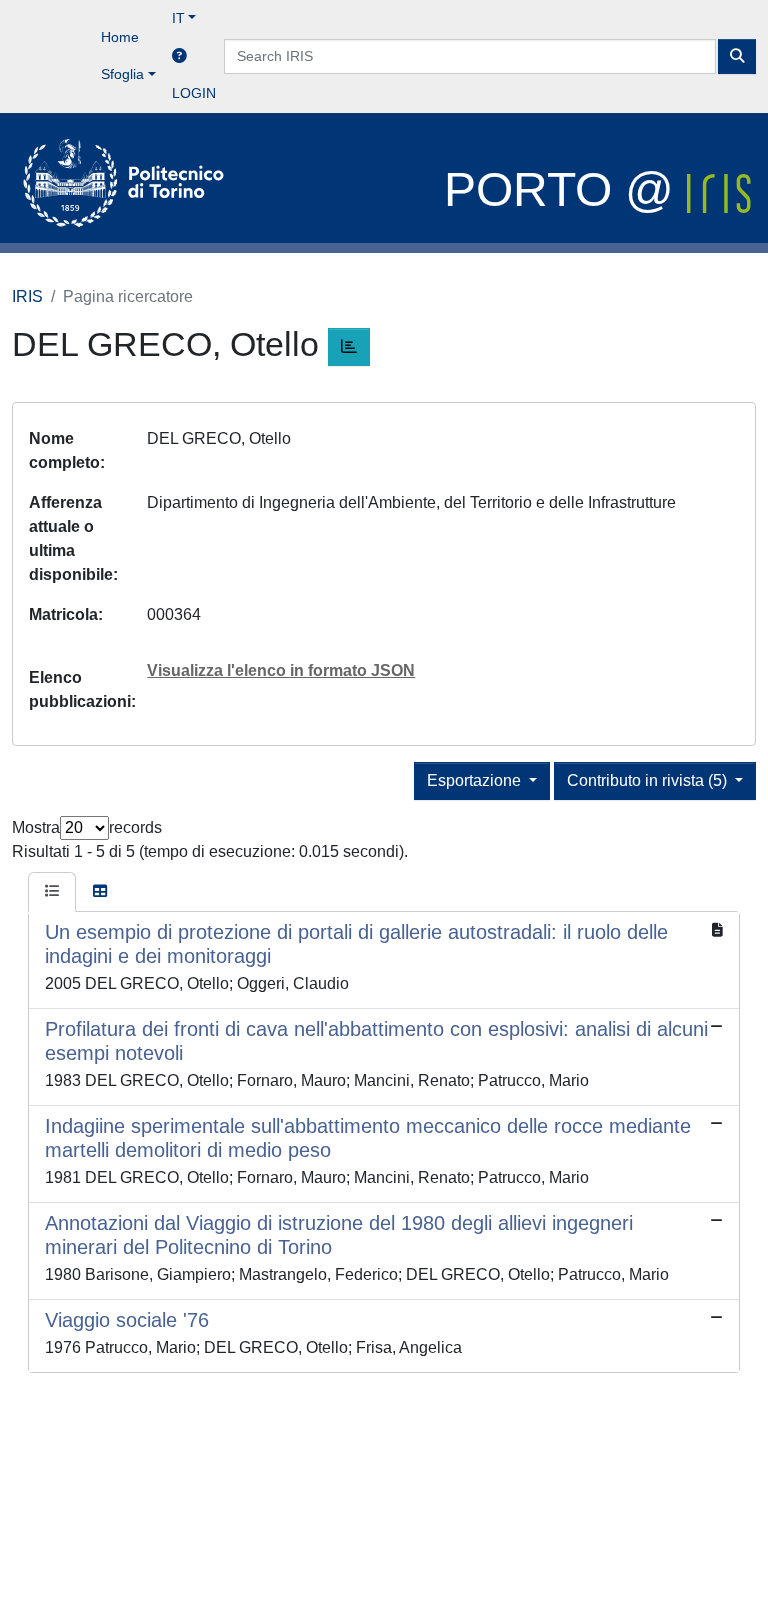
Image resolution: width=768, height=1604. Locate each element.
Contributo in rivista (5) (649, 780)
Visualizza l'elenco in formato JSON (281, 670)
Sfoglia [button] (122, 74)
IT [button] (178, 18)
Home (120, 37)
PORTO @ (565, 189)
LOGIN (194, 93)
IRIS (27, 296)
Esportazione (476, 780)
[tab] (52, 892)
